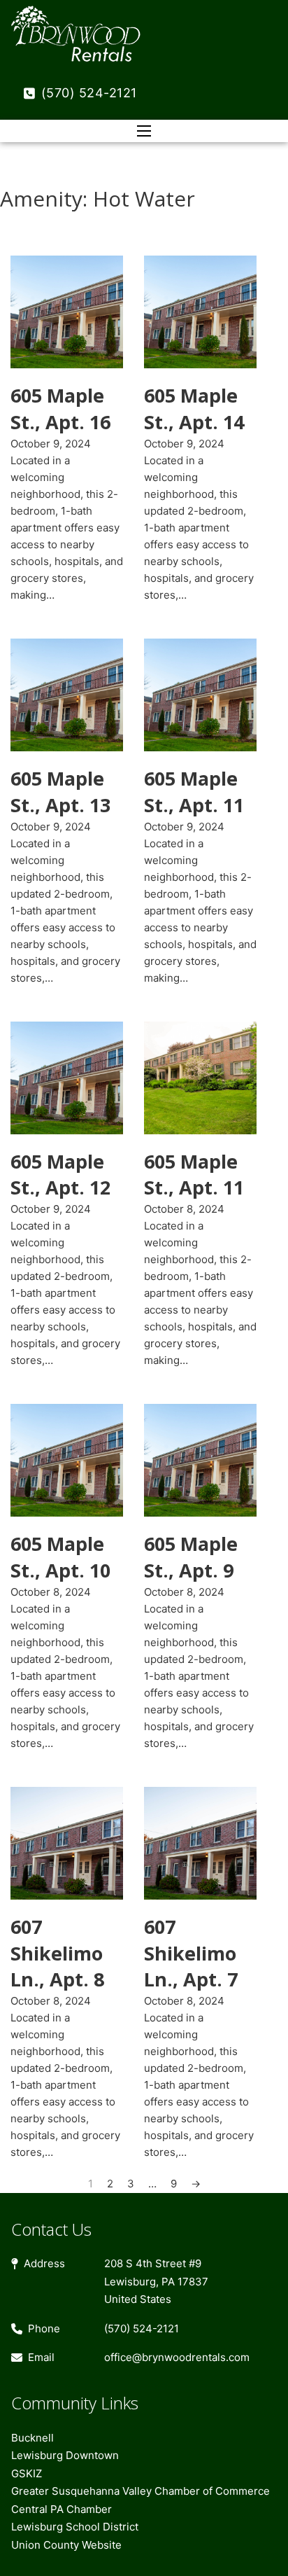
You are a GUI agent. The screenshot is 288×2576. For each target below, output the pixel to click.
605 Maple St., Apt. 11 (194, 792)
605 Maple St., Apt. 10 (60, 1557)
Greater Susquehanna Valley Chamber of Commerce (141, 2491)
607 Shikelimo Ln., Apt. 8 (57, 1953)
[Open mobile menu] (144, 131)
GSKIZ (27, 2473)
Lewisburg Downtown (65, 2455)
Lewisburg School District (75, 2527)
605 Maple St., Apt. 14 (194, 409)
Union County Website (66, 2545)
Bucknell (33, 2438)
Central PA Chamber (62, 2509)
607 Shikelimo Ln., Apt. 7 (191, 1953)
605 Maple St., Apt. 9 (191, 1557)
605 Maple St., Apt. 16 (60, 409)
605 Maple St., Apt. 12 (60, 1175)
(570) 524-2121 (89, 93)
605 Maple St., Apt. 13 (60, 792)
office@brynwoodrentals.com (177, 2357)
